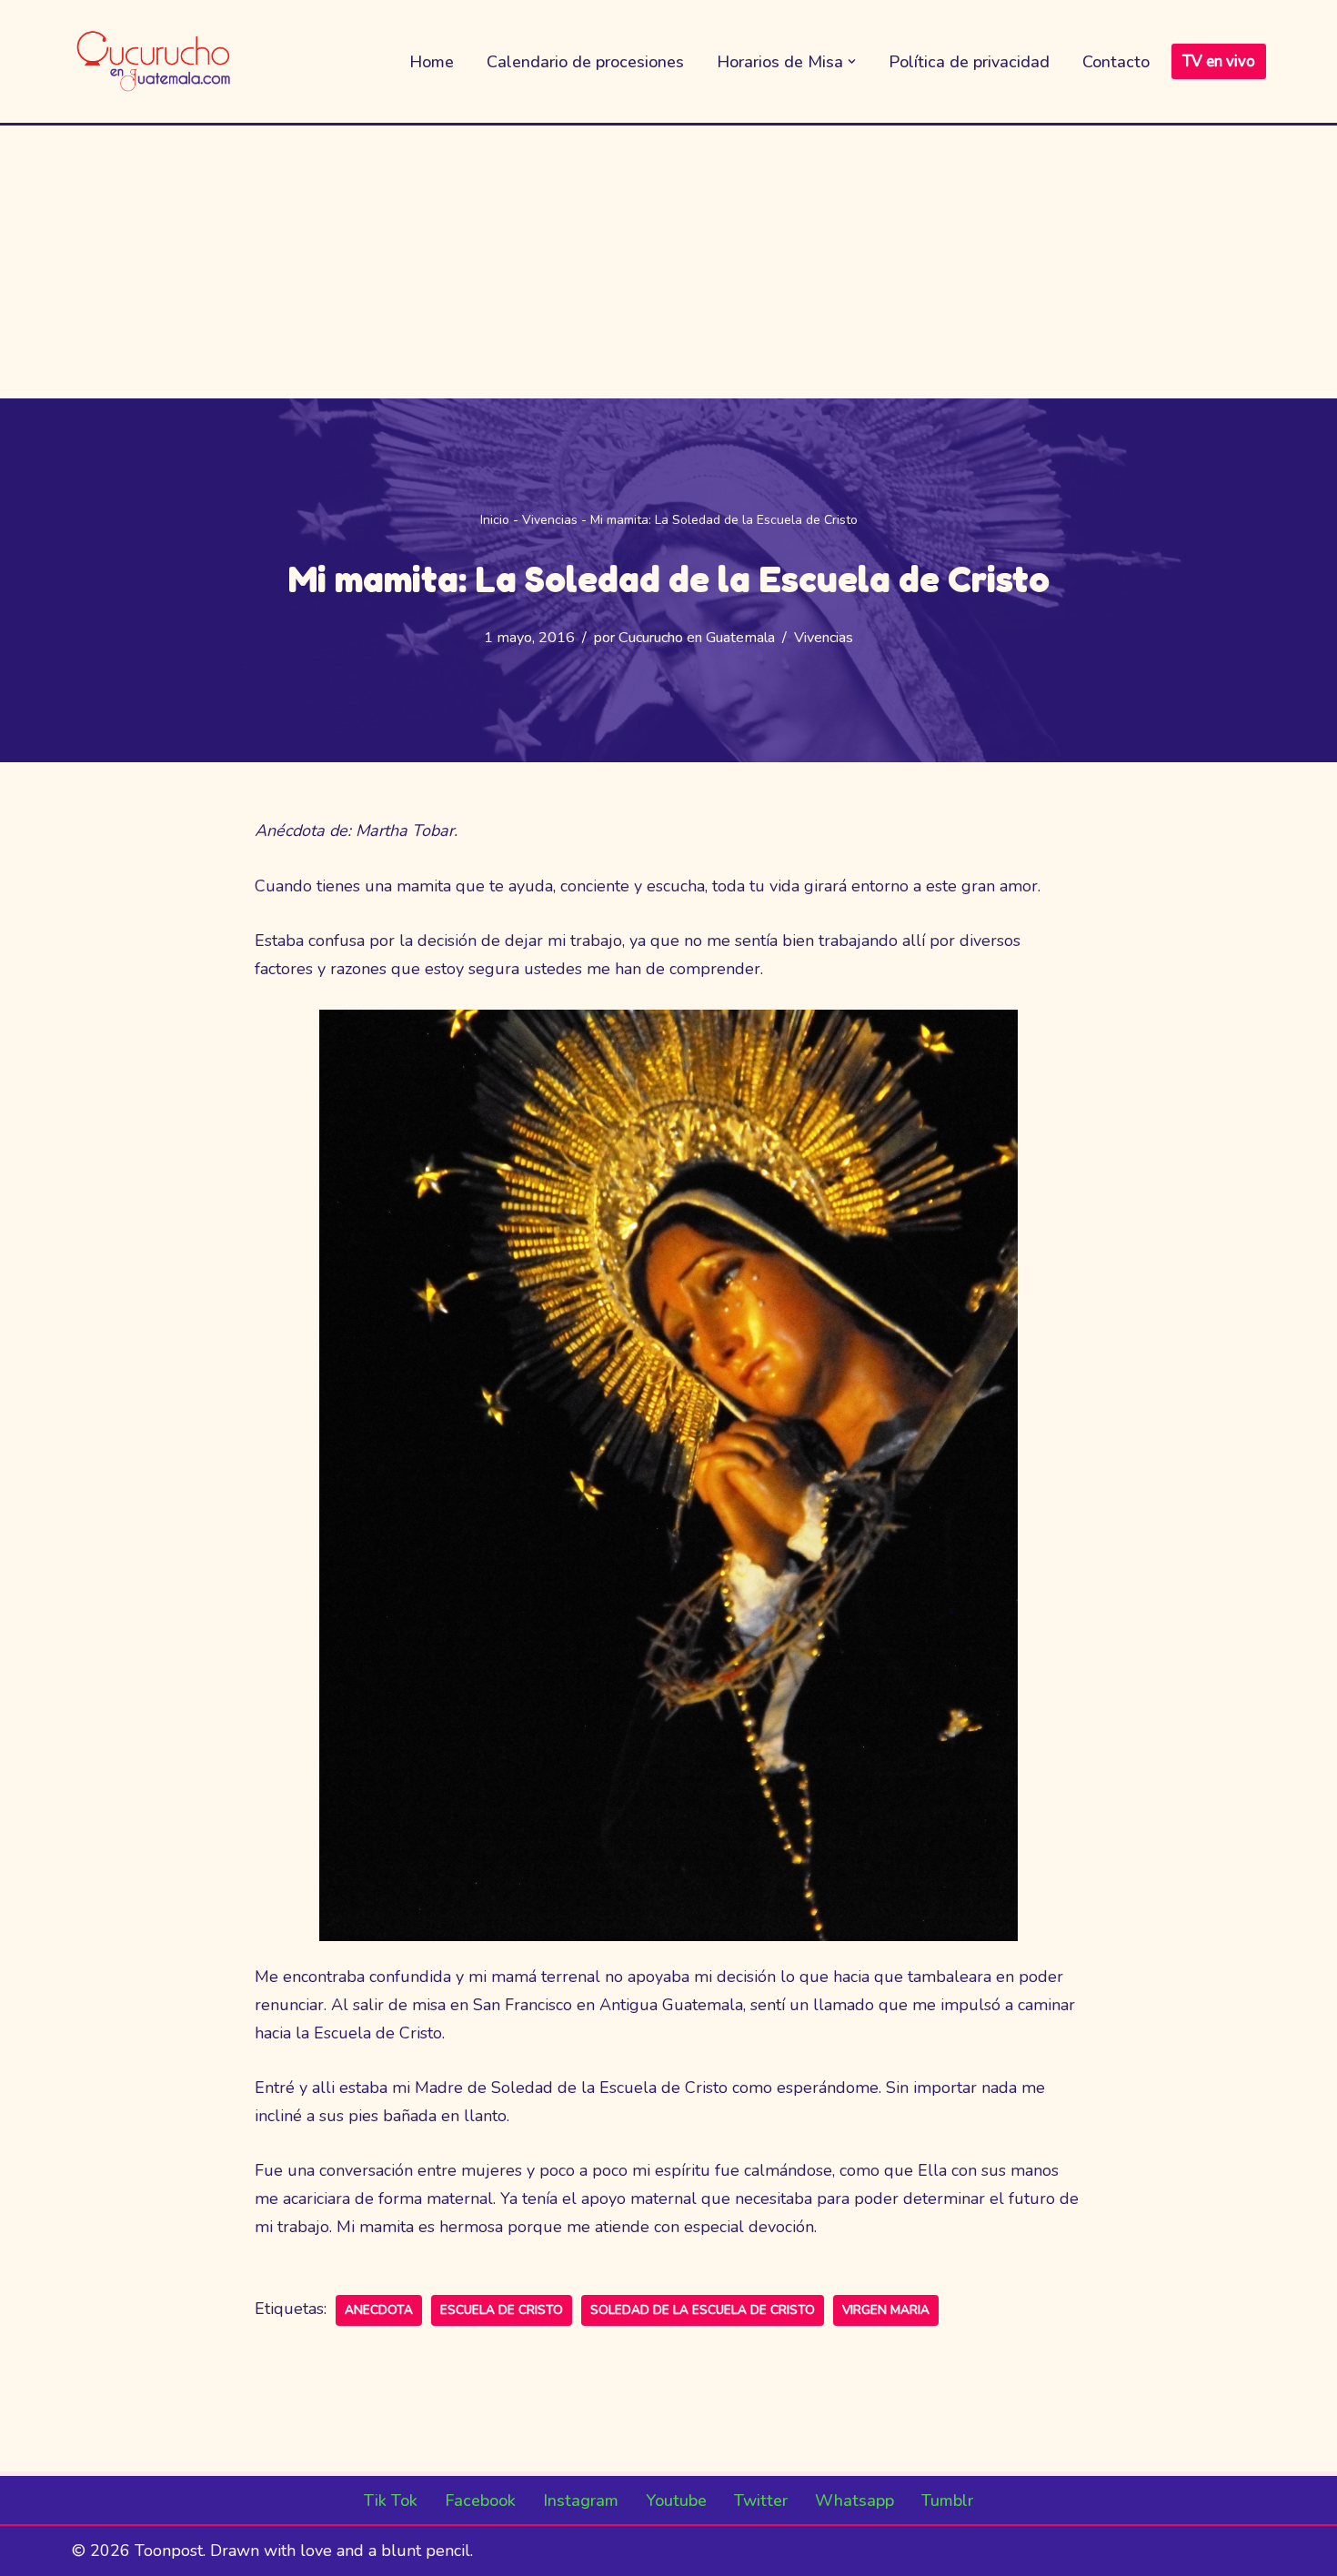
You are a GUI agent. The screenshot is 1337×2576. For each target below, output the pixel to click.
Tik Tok (391, 2501)
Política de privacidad (969, 62)
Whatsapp (854, 2501)
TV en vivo (1219, 61)
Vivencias (550, 520)
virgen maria (886, 2310)
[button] (852, 61)
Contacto (1116, 62)
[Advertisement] (668, 262)
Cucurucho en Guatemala (697, 638)
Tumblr (947, 2501)
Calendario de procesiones (585, 62)
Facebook (480, 2501)
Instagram (581, 2501)
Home (432, 62)
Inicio (495, 520)
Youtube (676, 2501)
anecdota (379, 2310)
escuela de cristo (502, 2310)
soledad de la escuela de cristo (703, 2310)
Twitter (761, 2501)
